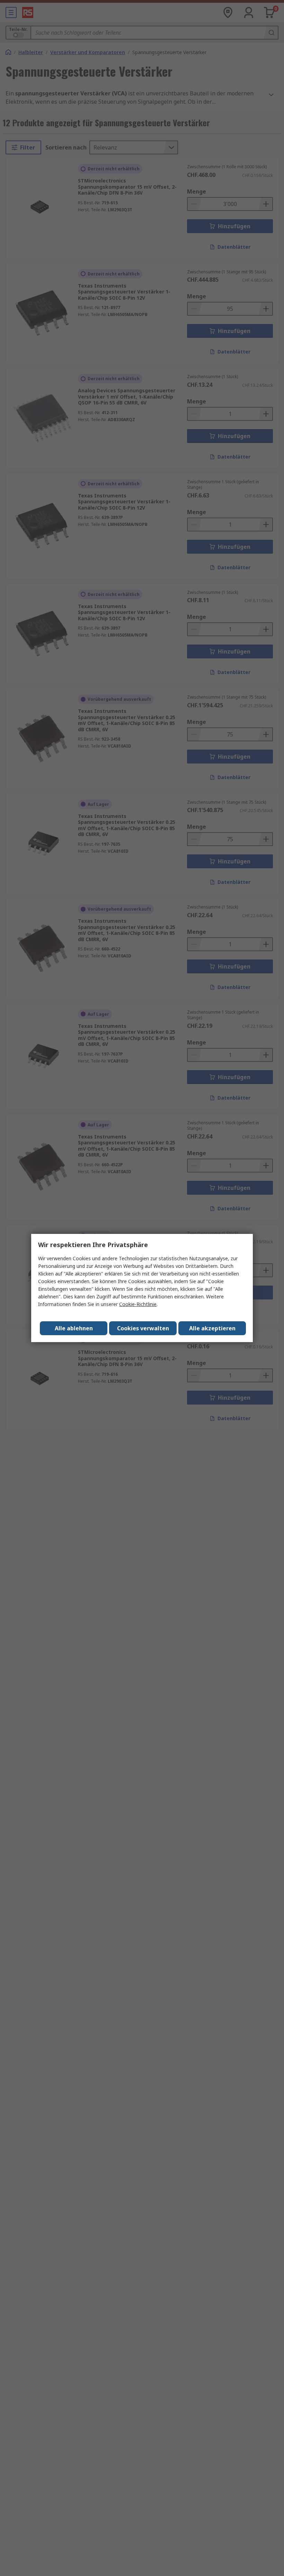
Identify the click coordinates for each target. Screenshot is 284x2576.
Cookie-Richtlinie (138, 1304)
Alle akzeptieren (212, 1328)
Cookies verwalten (143, 1328)
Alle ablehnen (74, 1328)
